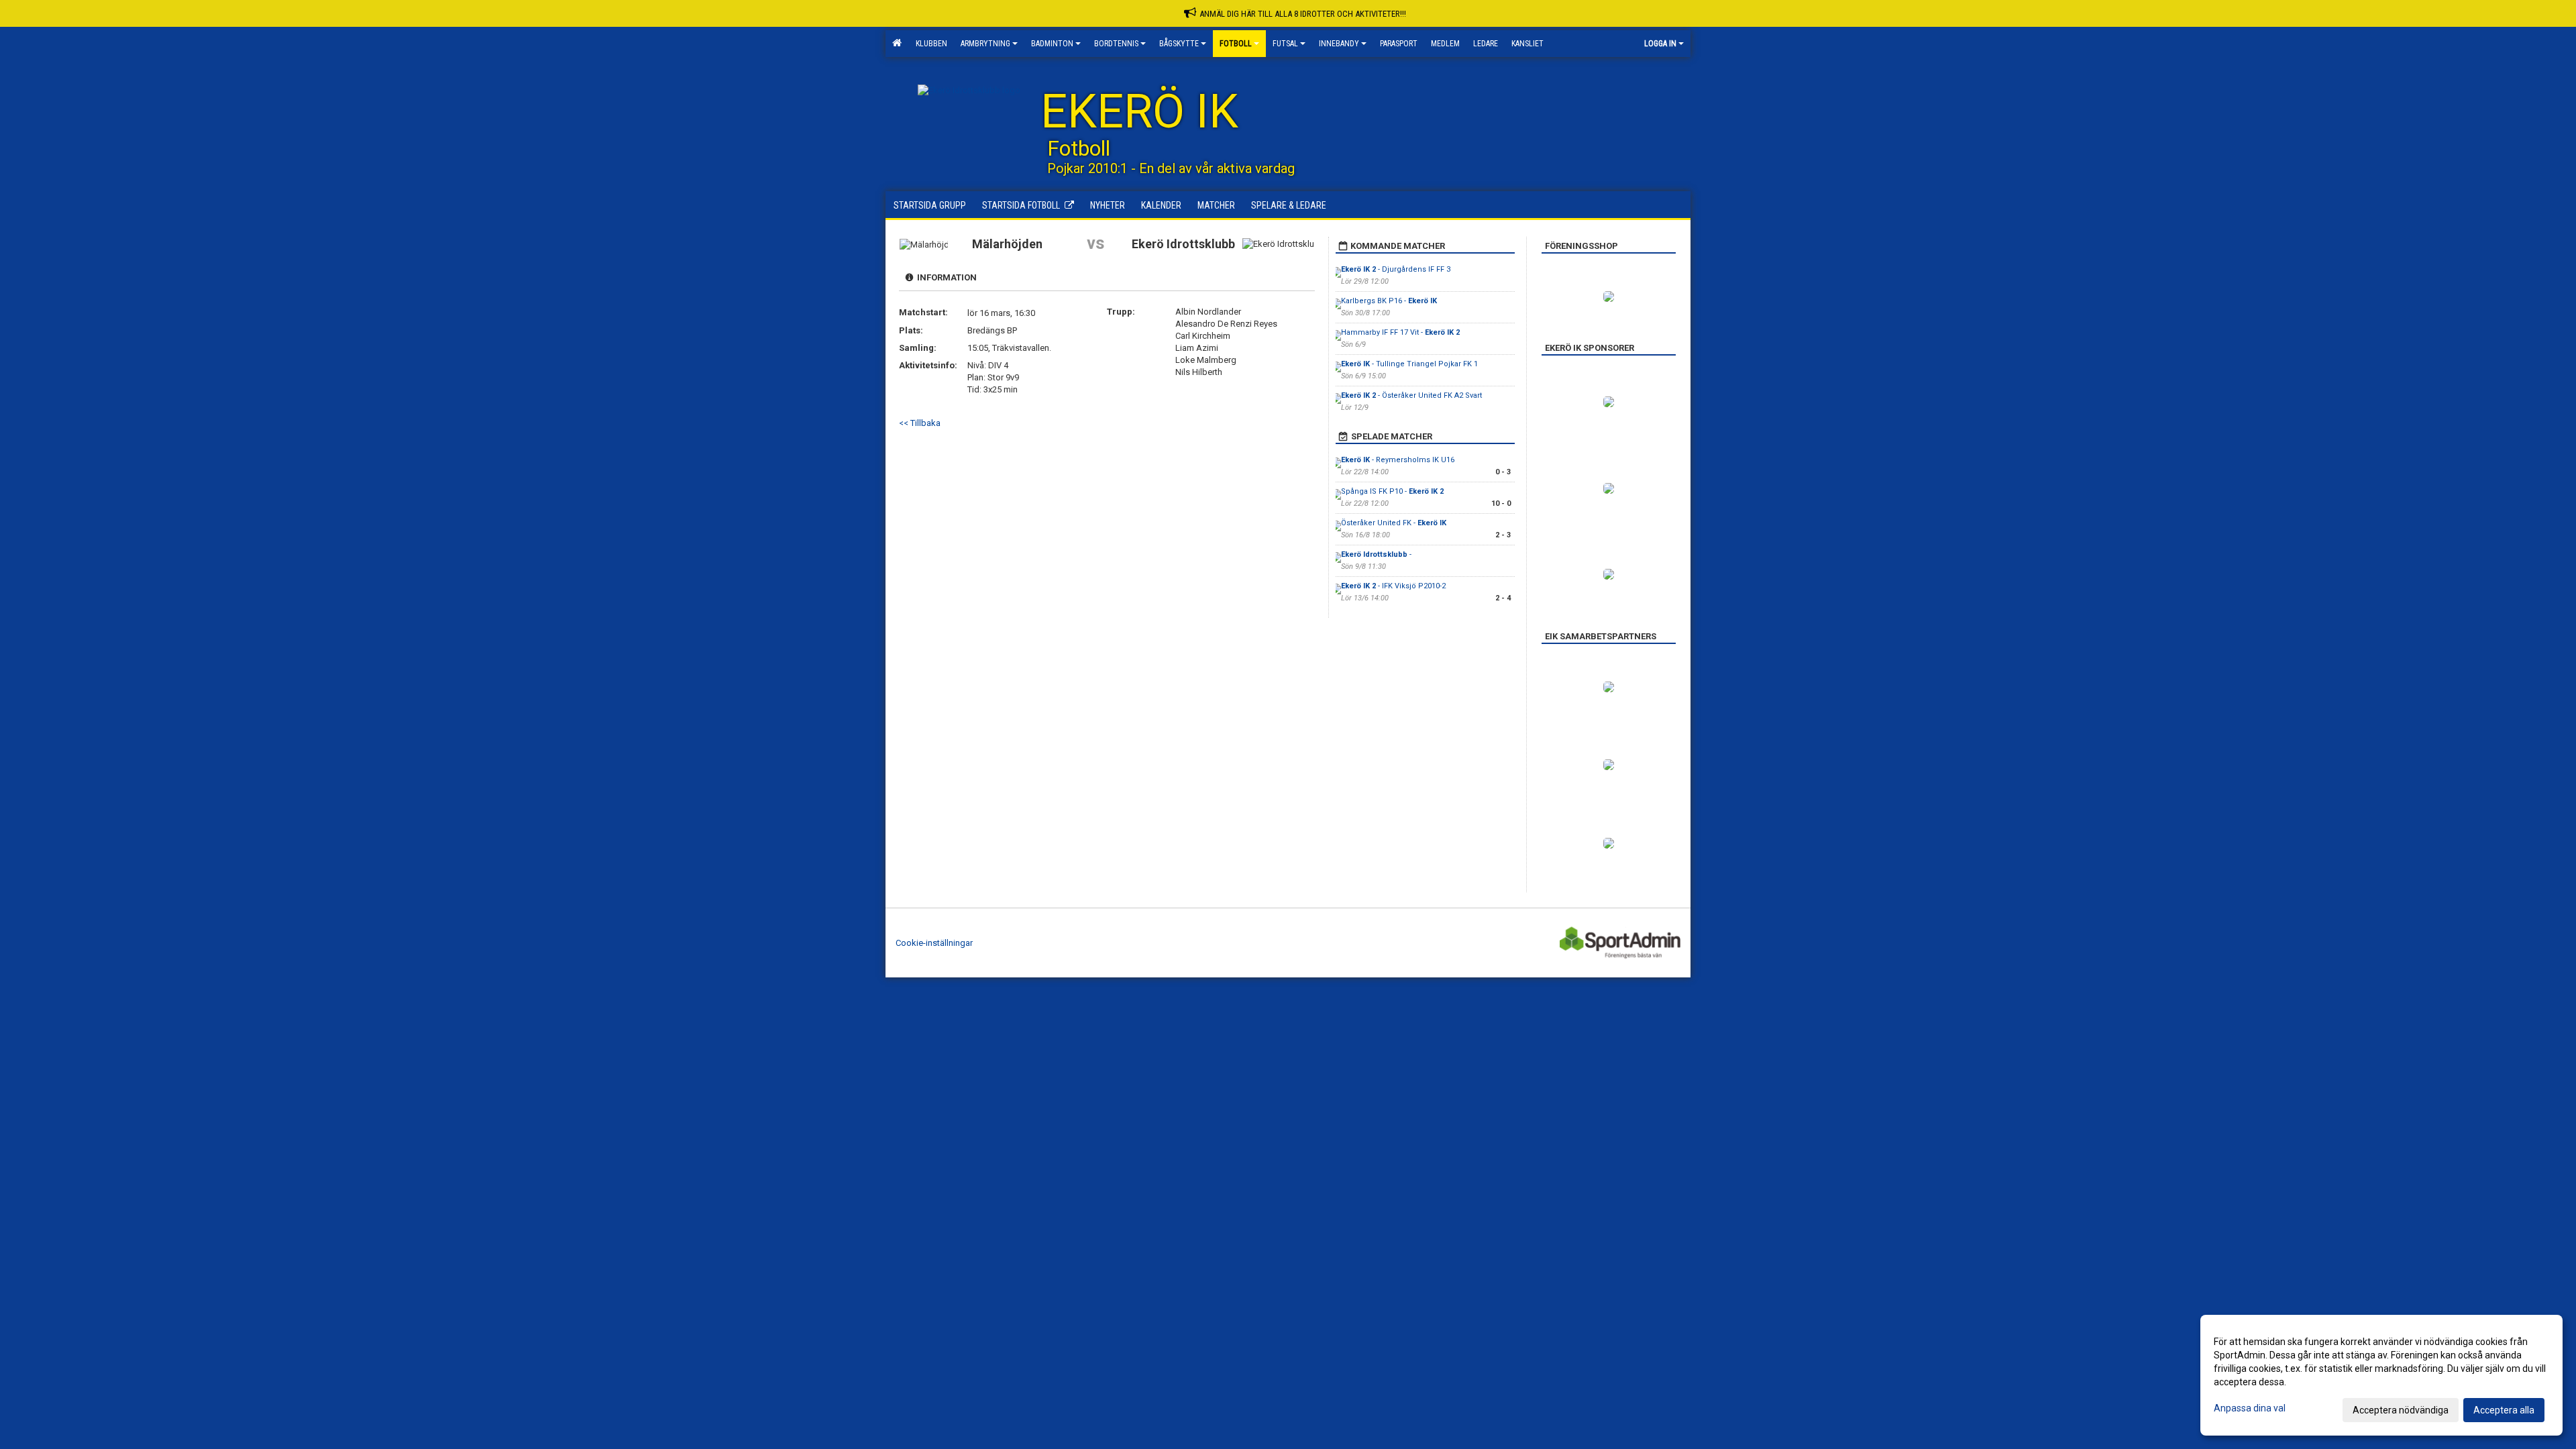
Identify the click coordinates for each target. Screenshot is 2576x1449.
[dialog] (2381, 1375)
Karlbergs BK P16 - (1389, 301)
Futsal (1285, 44)
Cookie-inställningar (934, 943)
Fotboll (1236, 44)
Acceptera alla (2504, 1410)
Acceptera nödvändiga (2401, 1410)
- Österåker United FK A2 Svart (1411, 395)
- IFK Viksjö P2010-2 (1393, 586)
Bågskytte (1179, 44)
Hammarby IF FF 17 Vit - (1400, 332)
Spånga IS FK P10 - (1392, 491)
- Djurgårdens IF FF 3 (1396, 269)
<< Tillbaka (920, 423)
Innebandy (1339, 44)
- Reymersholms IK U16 (1398, 460)
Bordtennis (1116, 44)
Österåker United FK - (1394, 523)
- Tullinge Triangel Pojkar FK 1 (1409, 364)
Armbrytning (985, 44)
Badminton (1052, 44)
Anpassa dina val (2250, 1408)
